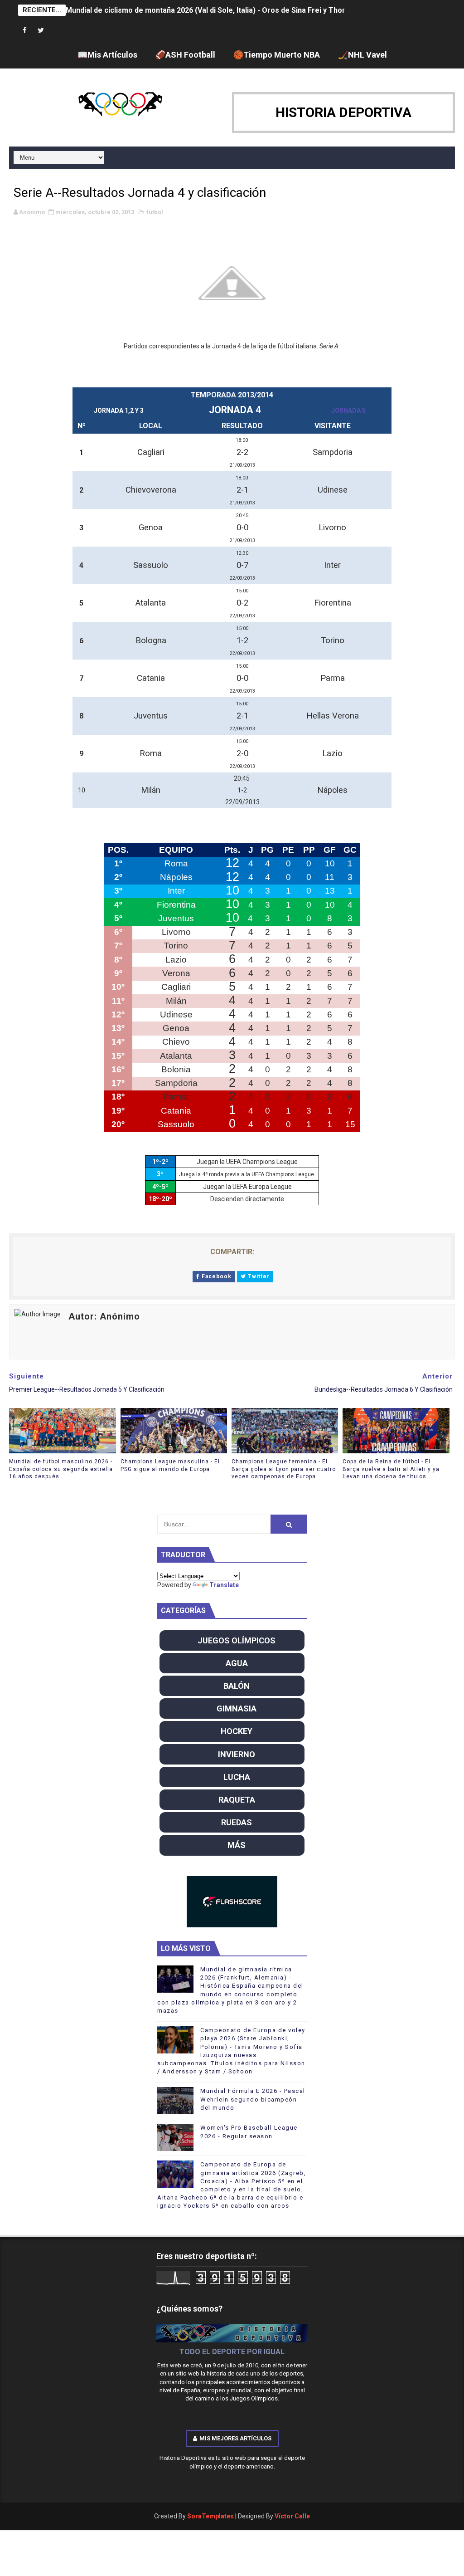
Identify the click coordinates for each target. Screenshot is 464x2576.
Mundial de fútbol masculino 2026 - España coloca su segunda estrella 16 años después (61, 1469)
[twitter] (41, 31)
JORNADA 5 (348, 411)
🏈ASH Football (185, 55)
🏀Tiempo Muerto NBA (277, 55)
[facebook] (25, 31)
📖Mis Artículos (107, 55)
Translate (224, 1585)
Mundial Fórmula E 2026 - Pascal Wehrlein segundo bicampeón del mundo (253, 2099)
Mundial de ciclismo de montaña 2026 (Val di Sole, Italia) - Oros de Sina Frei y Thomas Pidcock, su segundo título (257, 10)
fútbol (155, 212)
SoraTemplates (210, 2516)
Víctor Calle (292, 2516)
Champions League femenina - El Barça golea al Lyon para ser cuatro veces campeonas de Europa (284, 1469)
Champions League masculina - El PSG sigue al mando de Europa (170, 1465)
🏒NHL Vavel (362, 55)
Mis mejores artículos (235, 2438)
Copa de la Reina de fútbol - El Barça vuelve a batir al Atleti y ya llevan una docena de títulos (391, 1469)
